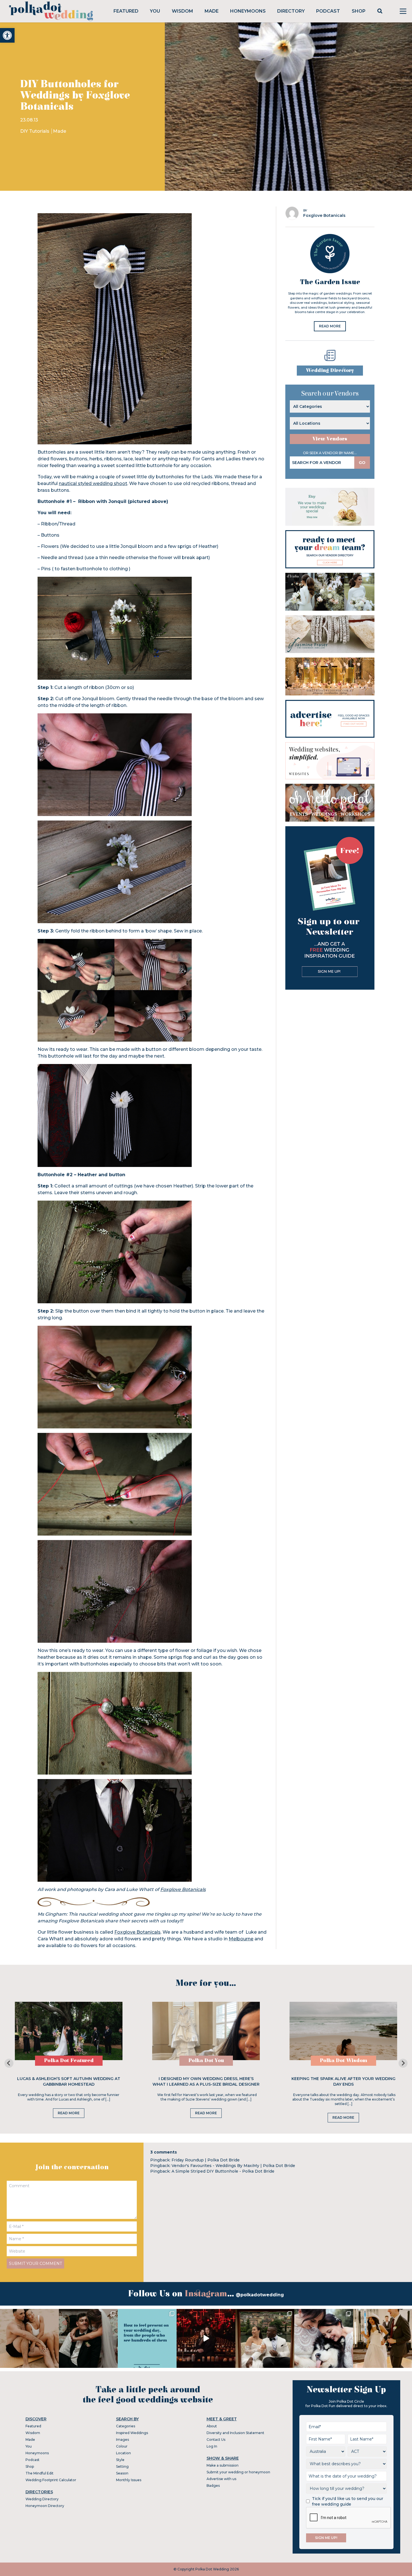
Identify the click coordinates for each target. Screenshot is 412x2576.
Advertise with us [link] (221, 2479)
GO (362, 463)
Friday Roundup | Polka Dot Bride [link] (206, 2160)
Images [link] (122, 2440)
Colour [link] (122, 2446)
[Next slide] (403, 2063)
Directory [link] (291, 11)
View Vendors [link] (330, 439)
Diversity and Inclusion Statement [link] (235, 2433)
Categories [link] (126, 2426)
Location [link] (123, 2453)
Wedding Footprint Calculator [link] (51, 2480)
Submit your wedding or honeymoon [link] (238, 2472)
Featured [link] (126, 11)
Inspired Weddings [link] (132, 2433)
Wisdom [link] (182, 11)
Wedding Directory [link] (330, 370)
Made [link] (212, 11)
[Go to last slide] (9, 2063)
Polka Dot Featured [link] (69, 2061)
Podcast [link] (328, 11)
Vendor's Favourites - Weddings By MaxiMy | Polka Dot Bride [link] (233, 2166)
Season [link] (122, 2473)
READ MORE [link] (330, 326)
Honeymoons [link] (248, 11)
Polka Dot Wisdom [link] (343, 2061)
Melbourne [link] (241, 1939)
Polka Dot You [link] (206, 2061)
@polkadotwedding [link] (260, 2295)
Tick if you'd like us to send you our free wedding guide (348, 2501)
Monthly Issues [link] (129, 2480)
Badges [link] (213, 2486)
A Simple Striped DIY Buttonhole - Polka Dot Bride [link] (223, 2171)
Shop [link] (359, 11)
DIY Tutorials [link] (35, 131)
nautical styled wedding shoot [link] (93, 483)
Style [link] (120, 2460)
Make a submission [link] (223, 2465)
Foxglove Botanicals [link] (183, 1889)
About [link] (212, 2426)
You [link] (155, 11)
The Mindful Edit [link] (40, 2473)
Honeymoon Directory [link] (45, 2506)
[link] (7, 35)
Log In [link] (212, 2446)
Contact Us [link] (216, 2440)
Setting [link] (122, 2466)
